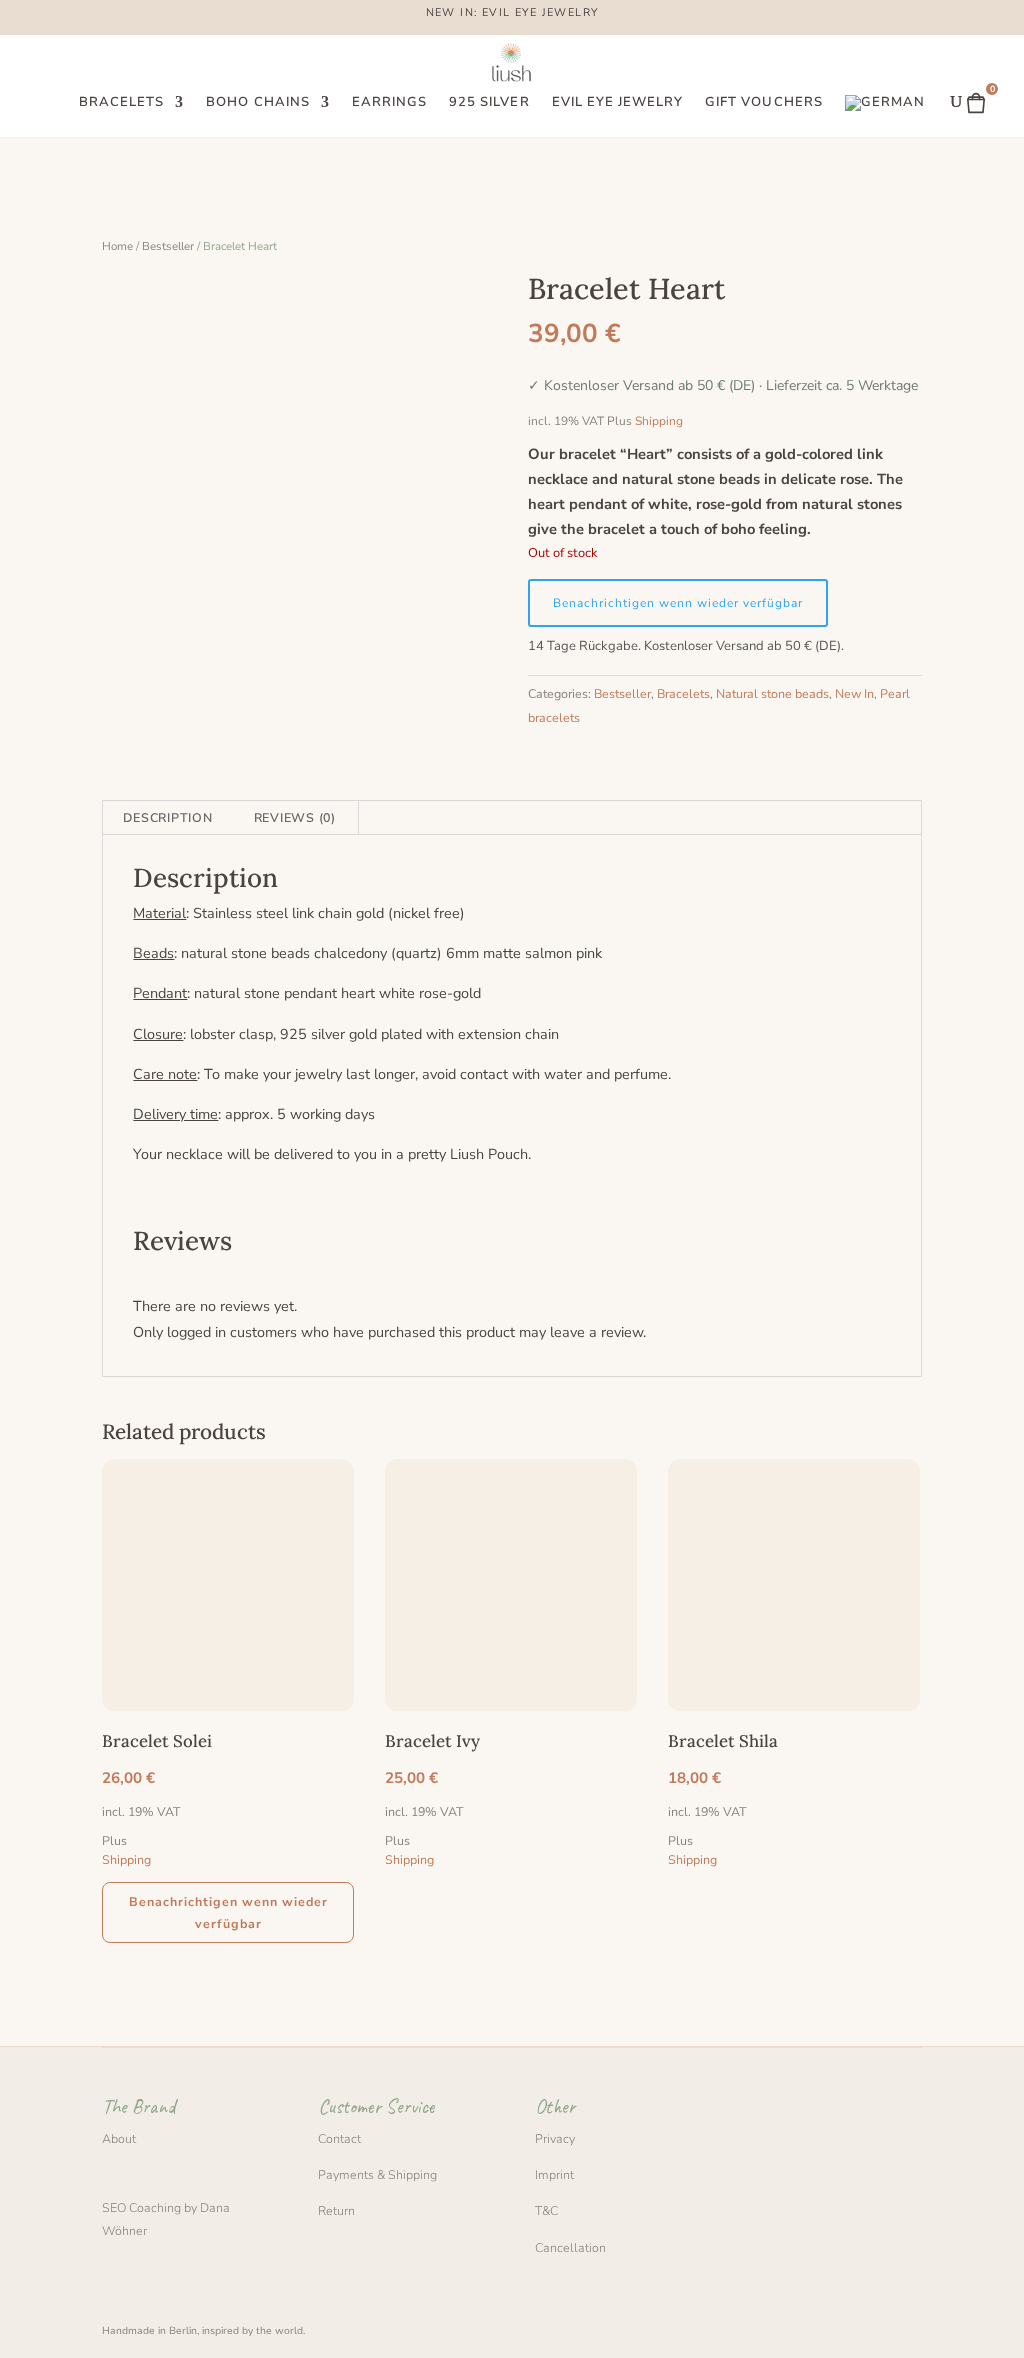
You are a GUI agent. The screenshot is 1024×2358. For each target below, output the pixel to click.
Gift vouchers (764, 103)
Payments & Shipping (377, 2174)
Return (336, 2210)
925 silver (489, 103)
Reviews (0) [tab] (295, 817)
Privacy (555, 2138)
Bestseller (168, 246)
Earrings (389, 103)
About (119, 2138)
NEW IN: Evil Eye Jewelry (512, 14)
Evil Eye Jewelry (618, 103)
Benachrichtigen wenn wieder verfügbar (678, 603)
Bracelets (121, 103)
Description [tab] (167, 817)
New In (854, 693)
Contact (339, 2138)
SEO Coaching (141, 2207)
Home (117, 246)
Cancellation (570, 2247)
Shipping (659, 421)
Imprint (554, 2174)
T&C (546, 2210)
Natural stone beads (772, 693)
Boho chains (257, 103)
